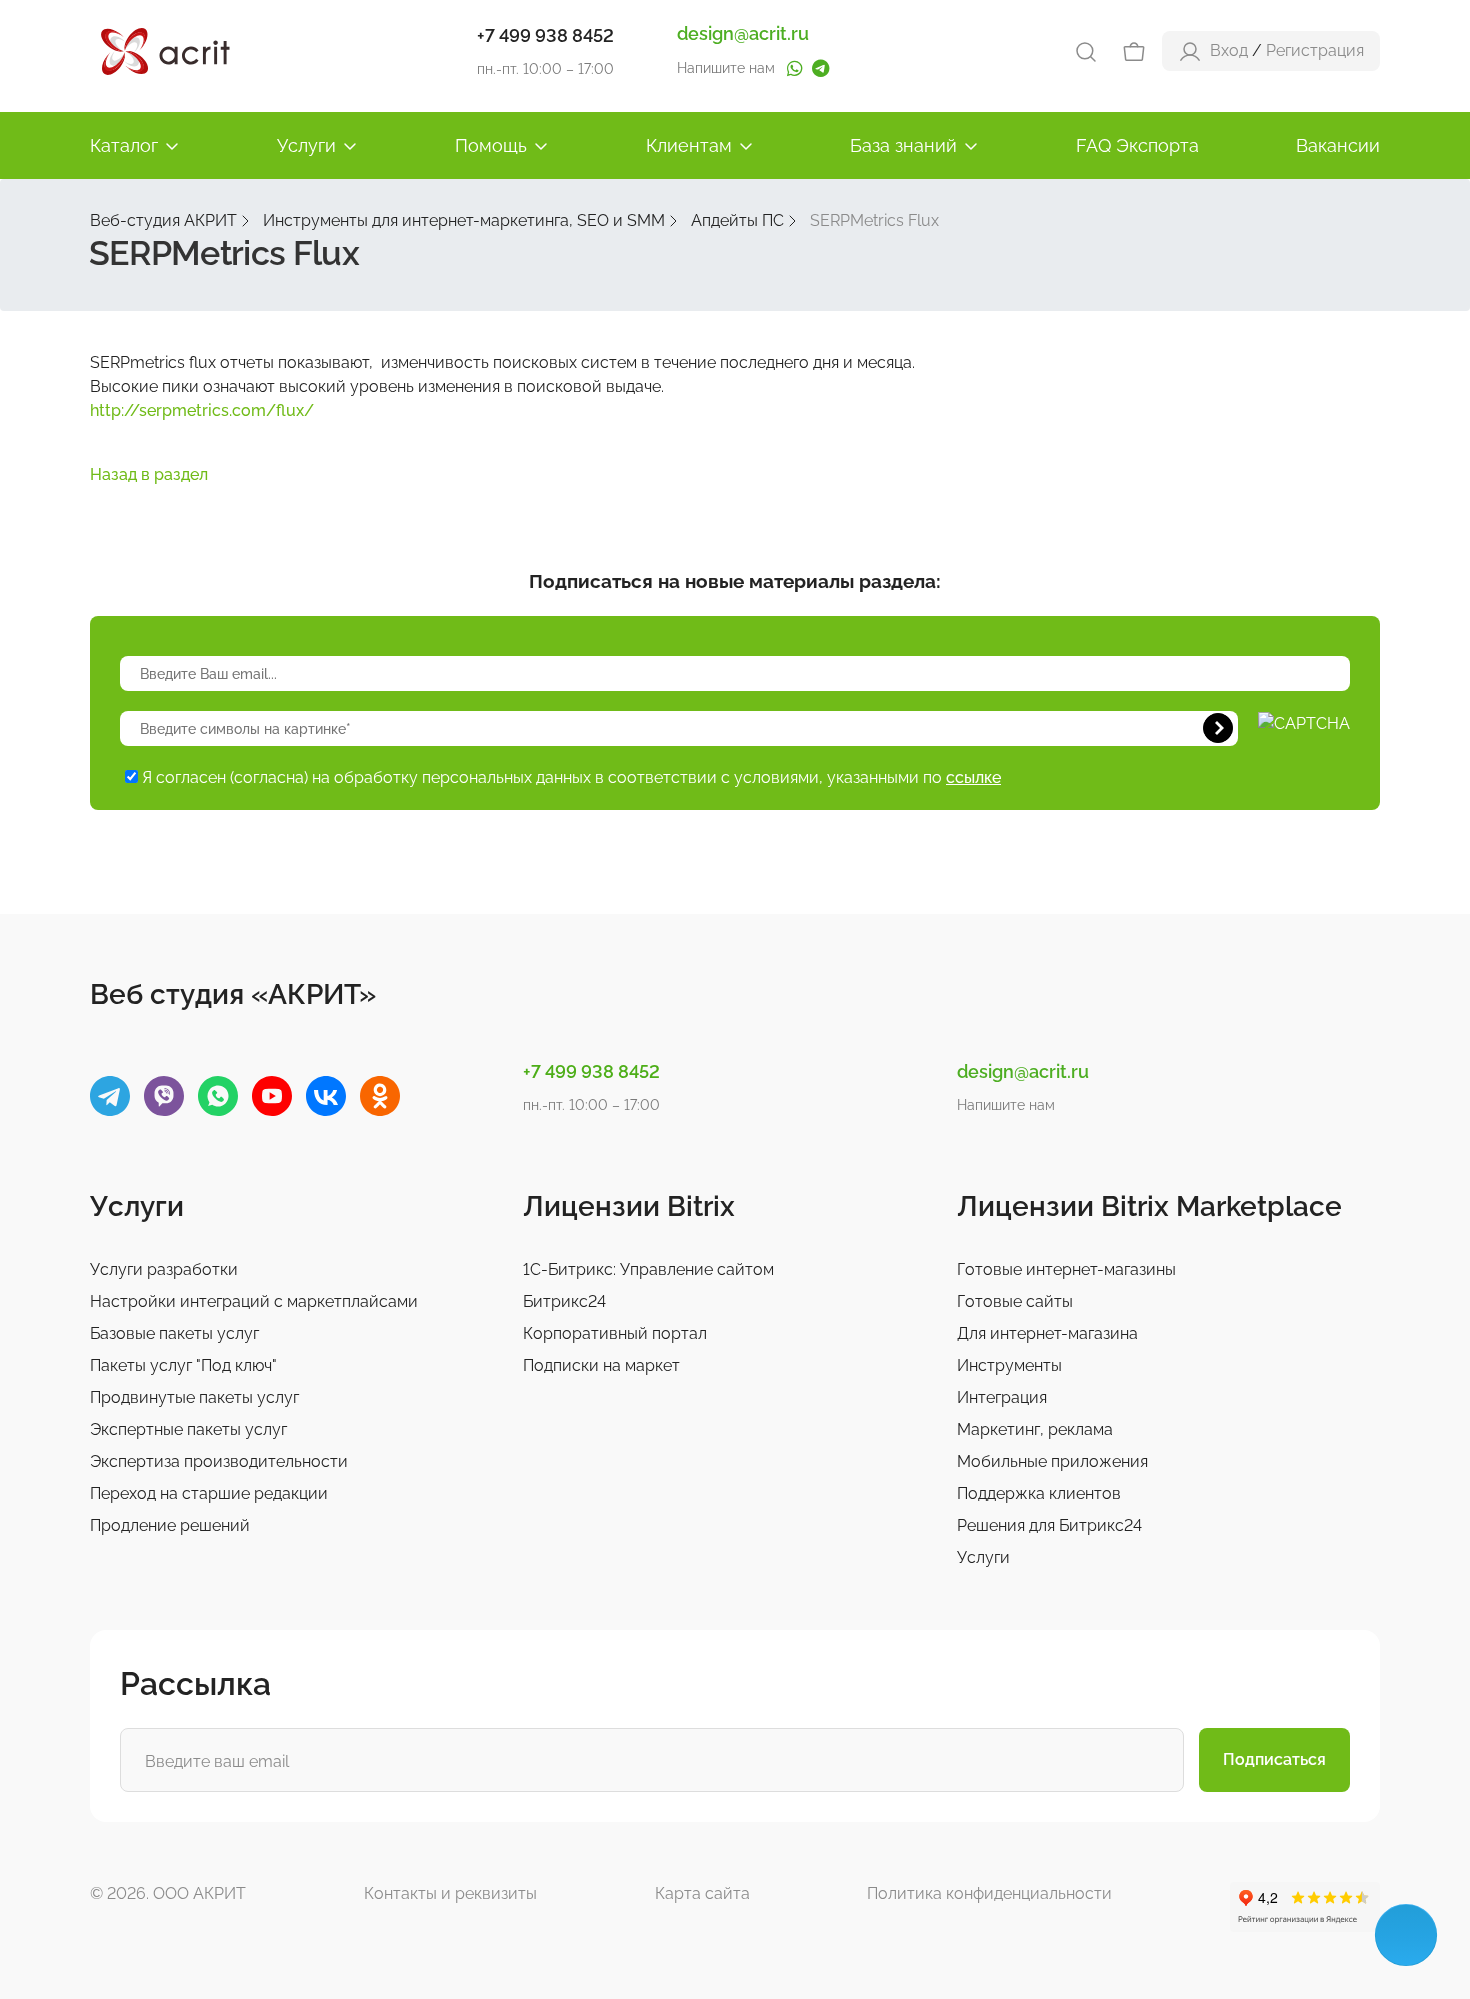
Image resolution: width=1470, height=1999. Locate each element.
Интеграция (1002, 1397)
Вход (1229, 50)
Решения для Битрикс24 (1049, 1525)
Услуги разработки (164, 1269)
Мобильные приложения (1052, 1461)
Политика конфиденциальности (989, 1893)
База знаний (903, 145)
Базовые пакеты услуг (174, 1333)
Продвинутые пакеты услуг (194, 1397)
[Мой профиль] (1190, 50)
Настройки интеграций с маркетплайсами (254, 1301)
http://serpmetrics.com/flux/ (202, 410)
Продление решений (170, 1525)
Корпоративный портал (615, 1333)
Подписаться (1274, 1759)
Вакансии (1338, 145)
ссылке (973, 777)
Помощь (491, 145)
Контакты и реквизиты (450, 1893)
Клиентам (689, 145)
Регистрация (1315, 50)
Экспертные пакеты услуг (188, 1429)
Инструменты (1009, 1365)
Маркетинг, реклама (1035, 1429)
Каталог (124, 145)
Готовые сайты (1015, 1301)
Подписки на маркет (601, 1365)
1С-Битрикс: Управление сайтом (648, 1269)
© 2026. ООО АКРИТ (168, 1893)
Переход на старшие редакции (209, 1493)
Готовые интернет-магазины (1066, 1269)
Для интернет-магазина (1047, 1333)
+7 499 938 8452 (545, 35)
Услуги (306, 145)
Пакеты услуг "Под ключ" (183, 1365)
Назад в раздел (149, 474)
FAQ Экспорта (1137, 145)
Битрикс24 (564, 1301)
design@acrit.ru (743, 33)
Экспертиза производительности (219, 1461)
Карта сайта (702, 1893)
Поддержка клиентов (1039, 1493)
